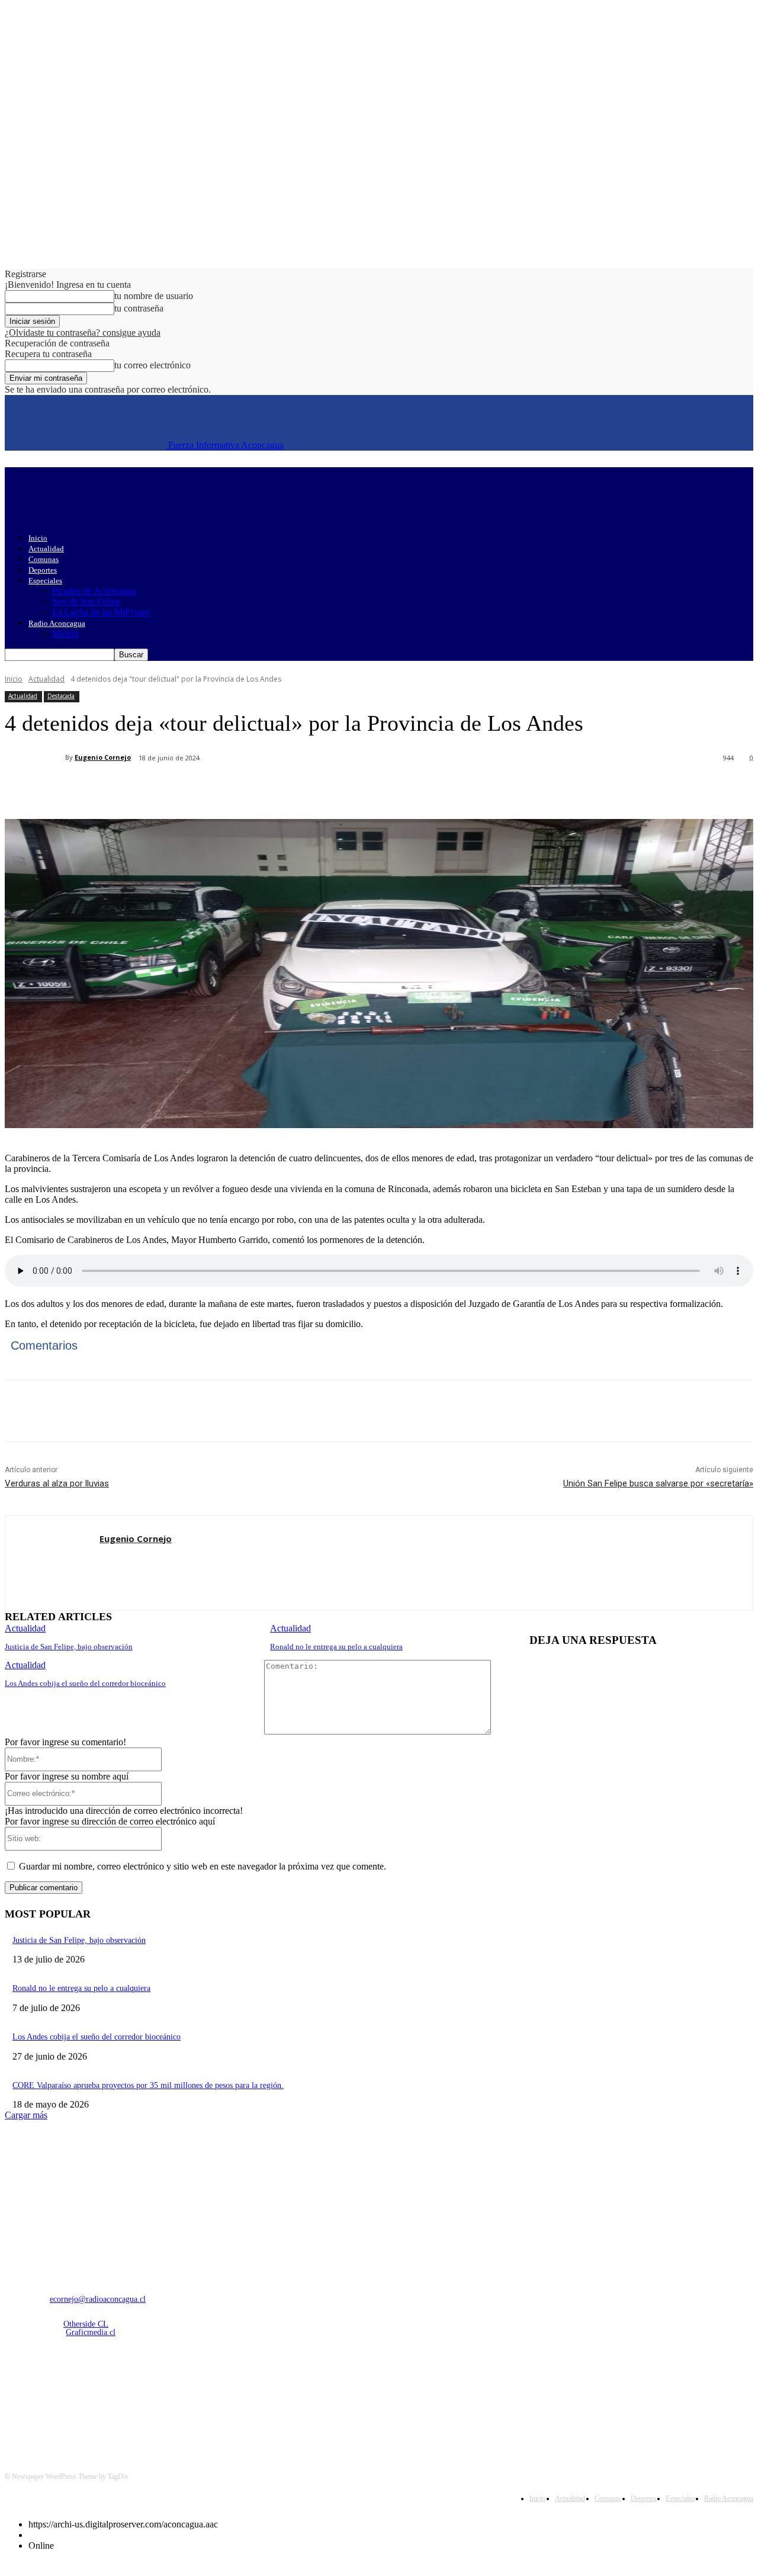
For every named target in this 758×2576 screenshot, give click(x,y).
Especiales (45, 581)
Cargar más (26, 2115)
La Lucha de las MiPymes (101, 612)
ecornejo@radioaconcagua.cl (98, 2299)
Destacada (61, 696)
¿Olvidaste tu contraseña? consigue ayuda (83, 333)
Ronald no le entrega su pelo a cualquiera (336, 1647)
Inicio (38, 538)
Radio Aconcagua (57, 623)
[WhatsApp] (241, 789)
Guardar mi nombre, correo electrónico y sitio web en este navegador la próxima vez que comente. (203, 1866)
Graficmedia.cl (91, 2332)
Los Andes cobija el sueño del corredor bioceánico (85, 1683)
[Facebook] (113, 789)
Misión (65, 633)
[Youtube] (138, 2394)
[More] (284, 789)
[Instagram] (47, 2394)
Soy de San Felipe (86, 601)
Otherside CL (86, 2324)
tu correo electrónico (152, 365)
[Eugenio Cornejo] (35, 757)
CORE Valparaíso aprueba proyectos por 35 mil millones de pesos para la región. (148, 2085)
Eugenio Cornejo (103, 757)
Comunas (44, 559)
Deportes (43, 570)
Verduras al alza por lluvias (57, 1483)
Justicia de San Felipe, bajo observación (69, 1647)
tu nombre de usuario (154, 296)
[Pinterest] (198, 789)
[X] (156, 789)
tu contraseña (139, 308)
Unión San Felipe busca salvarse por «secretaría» (658, 1483)
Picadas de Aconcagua (94, 591)
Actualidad (46, 549)
